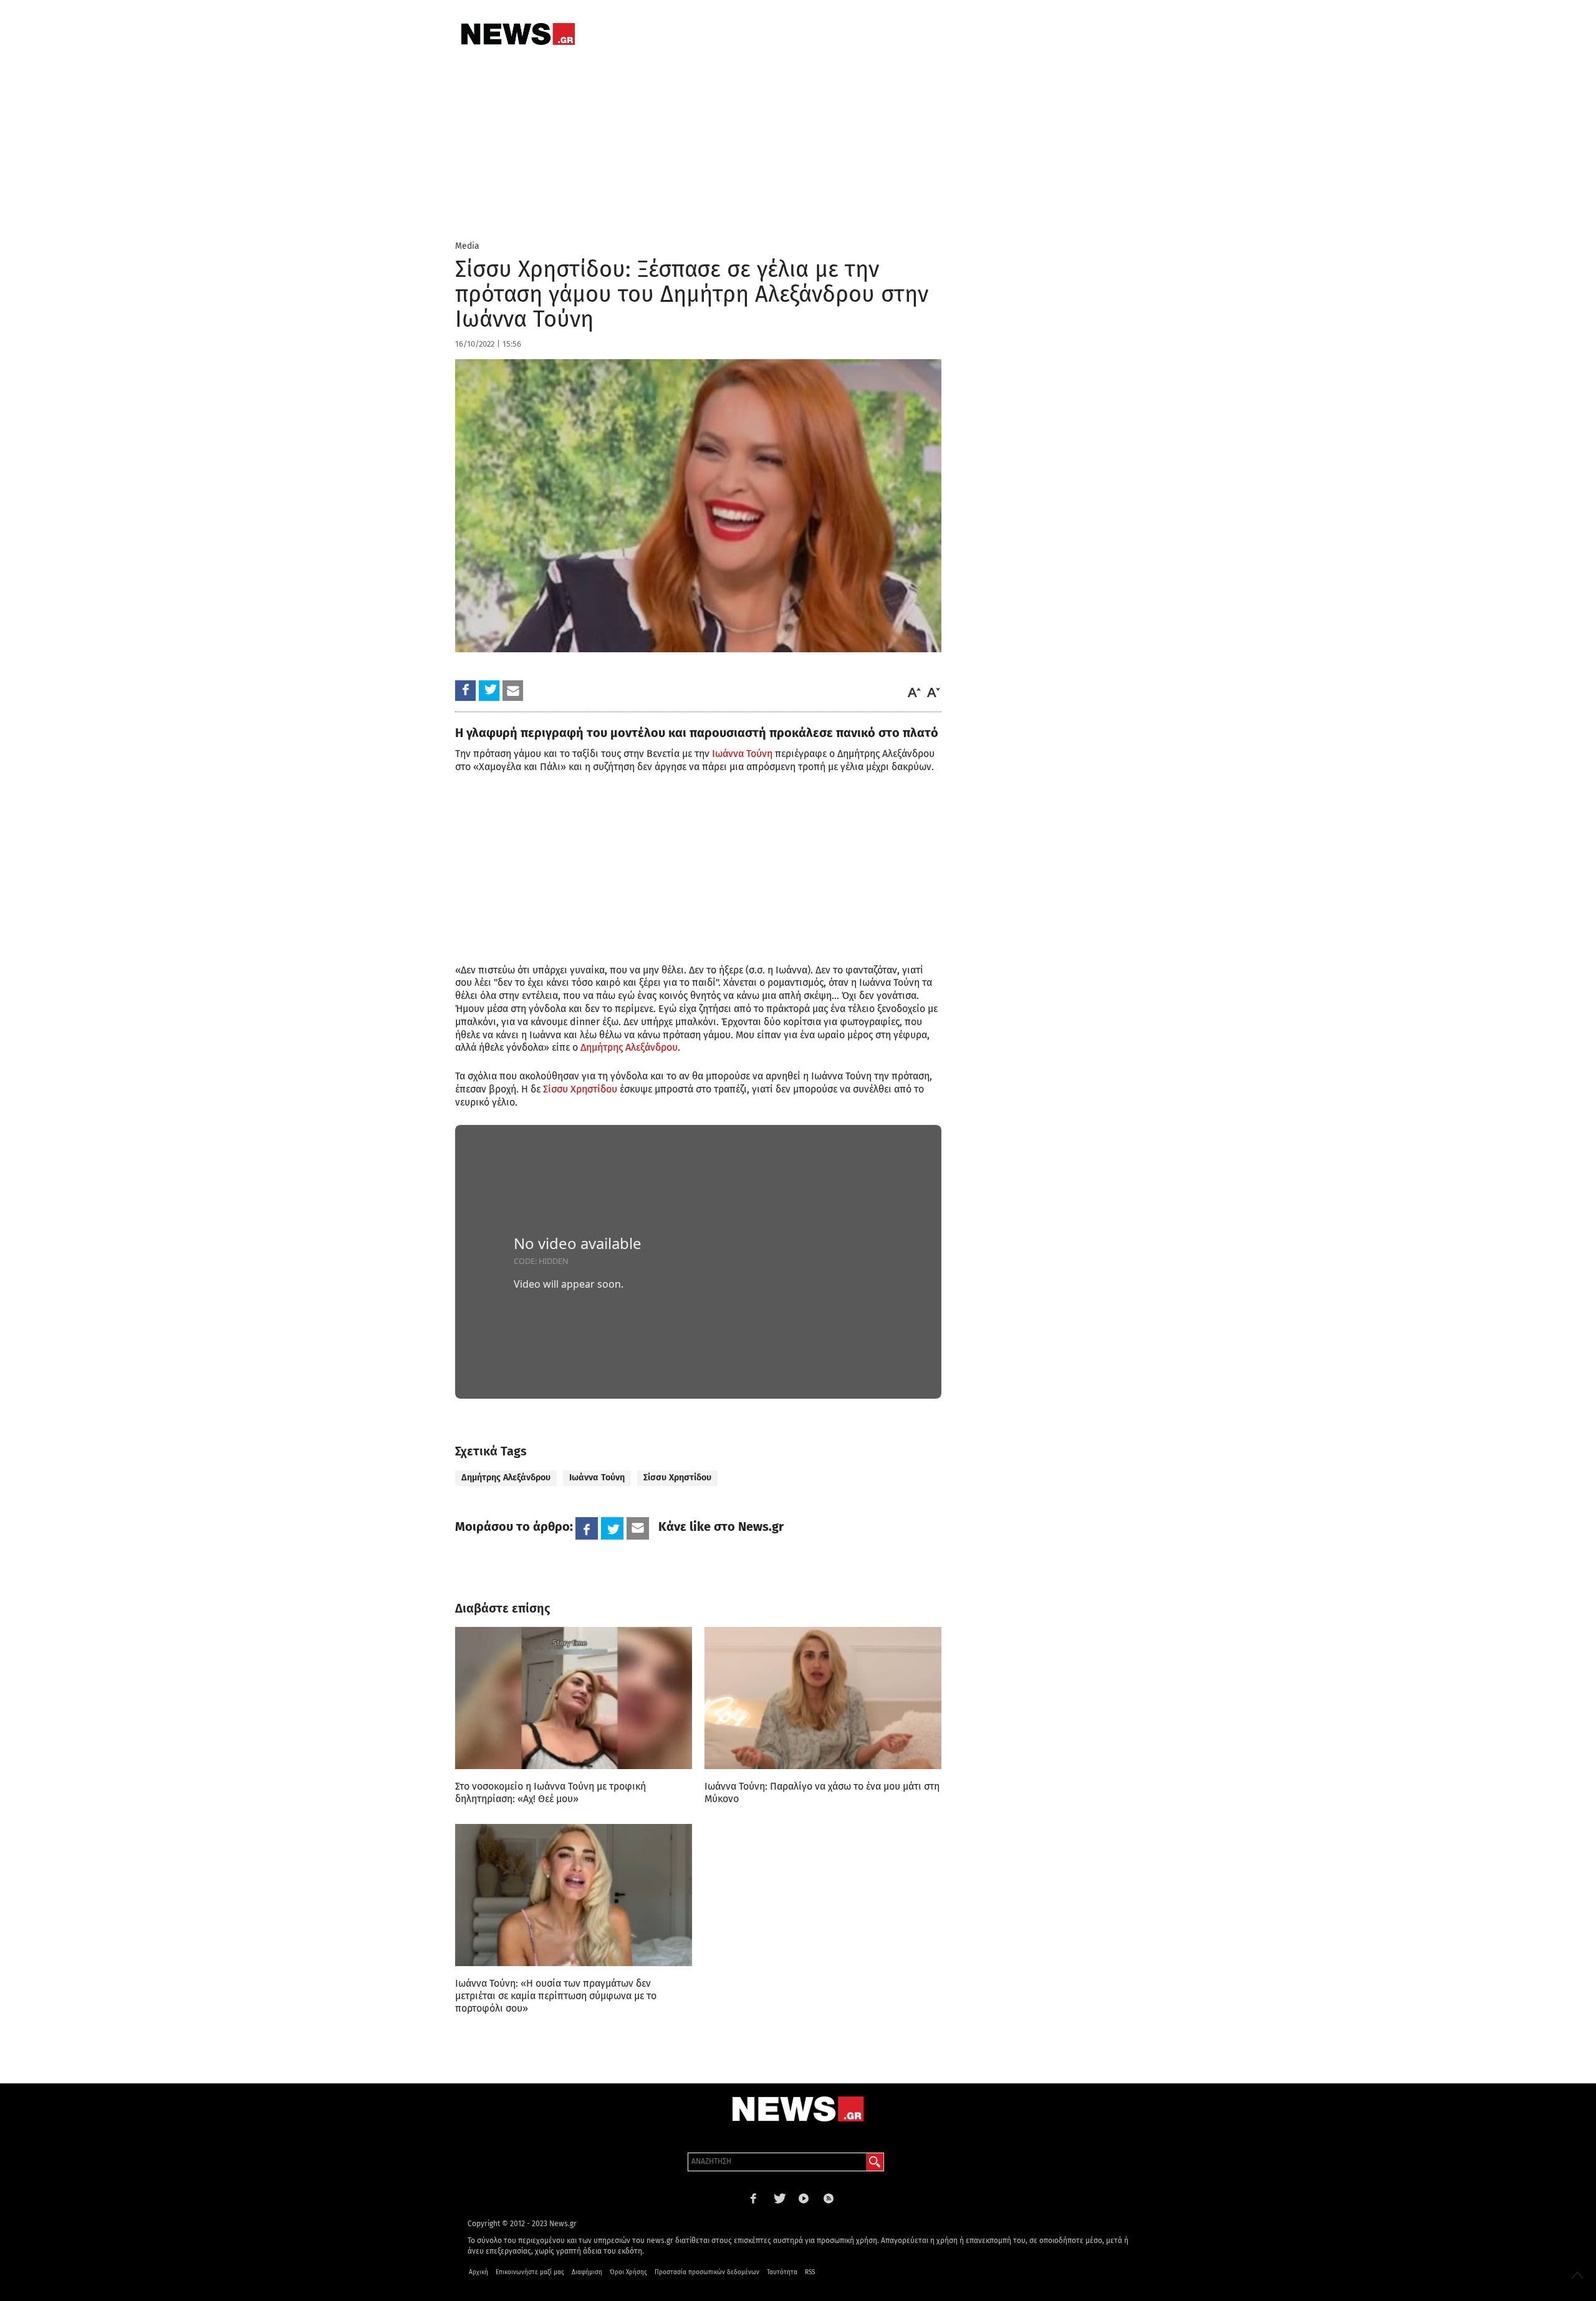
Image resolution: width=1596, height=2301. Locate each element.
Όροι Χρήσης (628, 2272)
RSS (810, 2272)
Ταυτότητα (782, 2272)
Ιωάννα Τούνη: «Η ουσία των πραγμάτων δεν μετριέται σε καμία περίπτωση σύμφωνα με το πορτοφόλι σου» (556, 1996)
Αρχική (478, 2272)
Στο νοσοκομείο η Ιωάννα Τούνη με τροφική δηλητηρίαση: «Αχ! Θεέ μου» (550, 1792)
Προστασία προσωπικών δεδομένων (707, 2272)
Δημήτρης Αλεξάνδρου (629, 1047)
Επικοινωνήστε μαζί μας (530, 2272)
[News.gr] (518, 34)
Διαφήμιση (587, 2272)
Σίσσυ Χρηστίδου (580, 1089)
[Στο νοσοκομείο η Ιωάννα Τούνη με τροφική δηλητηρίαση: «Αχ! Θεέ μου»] (574, 1698)
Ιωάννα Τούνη (742, 754)
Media (467, 246)
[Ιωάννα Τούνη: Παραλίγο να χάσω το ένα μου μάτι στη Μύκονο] (823, 1698)
